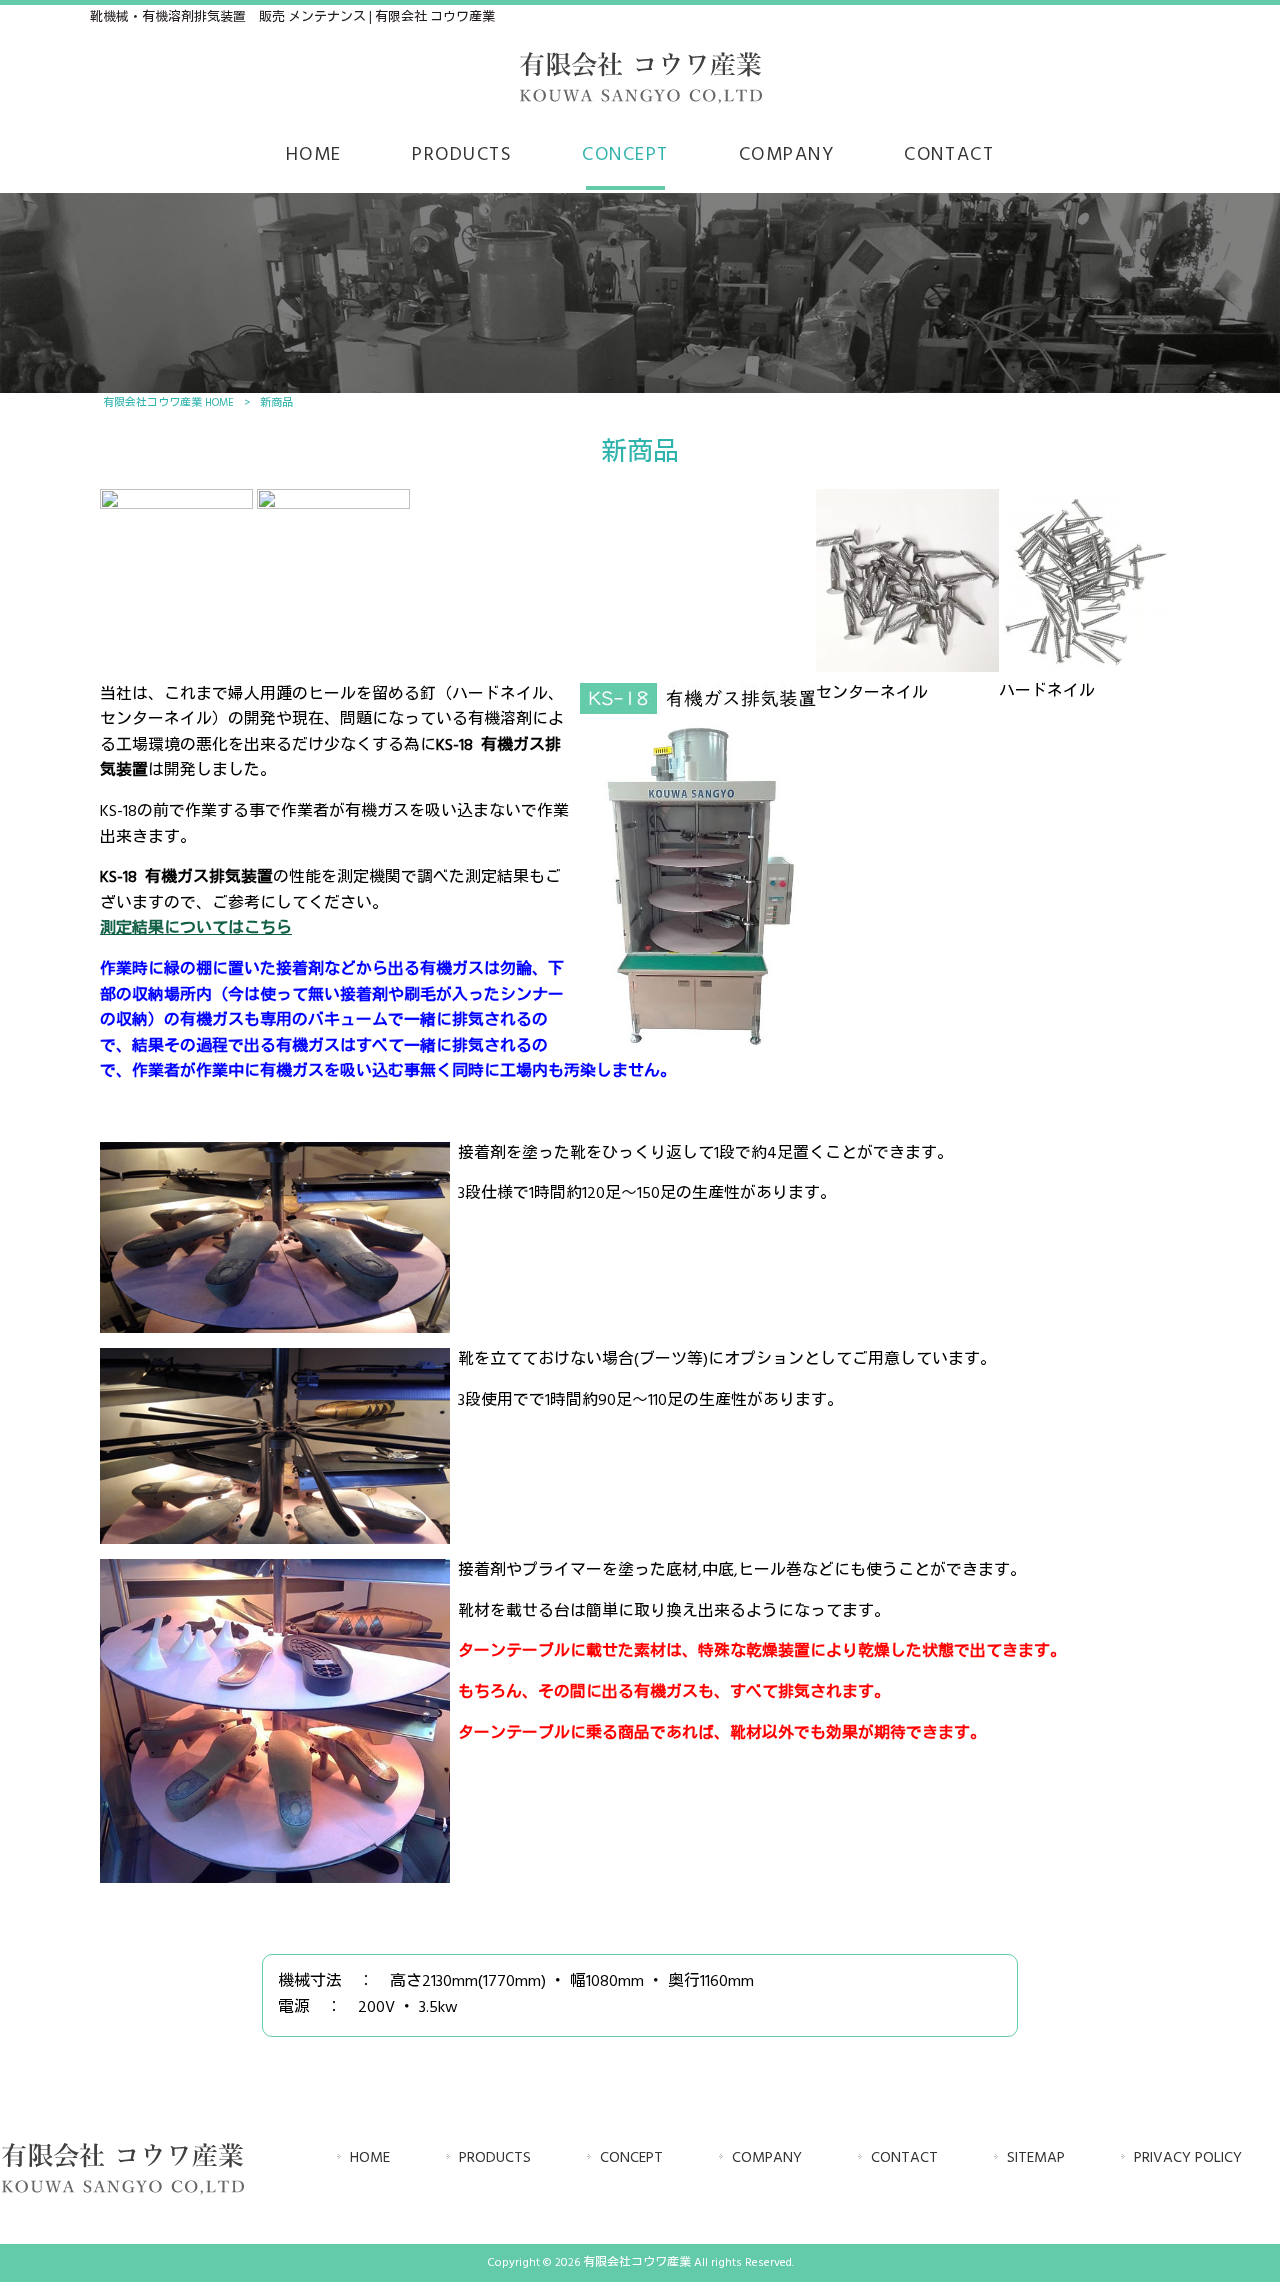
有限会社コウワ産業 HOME (168, 403)
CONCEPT (631, 2158)
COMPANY (767, 2158)
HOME (370, 2158)
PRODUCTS (495, 2158)
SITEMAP (1036, 2158)
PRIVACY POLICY (1188, 2158)
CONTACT (904, 2158)
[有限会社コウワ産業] (640, 101)
